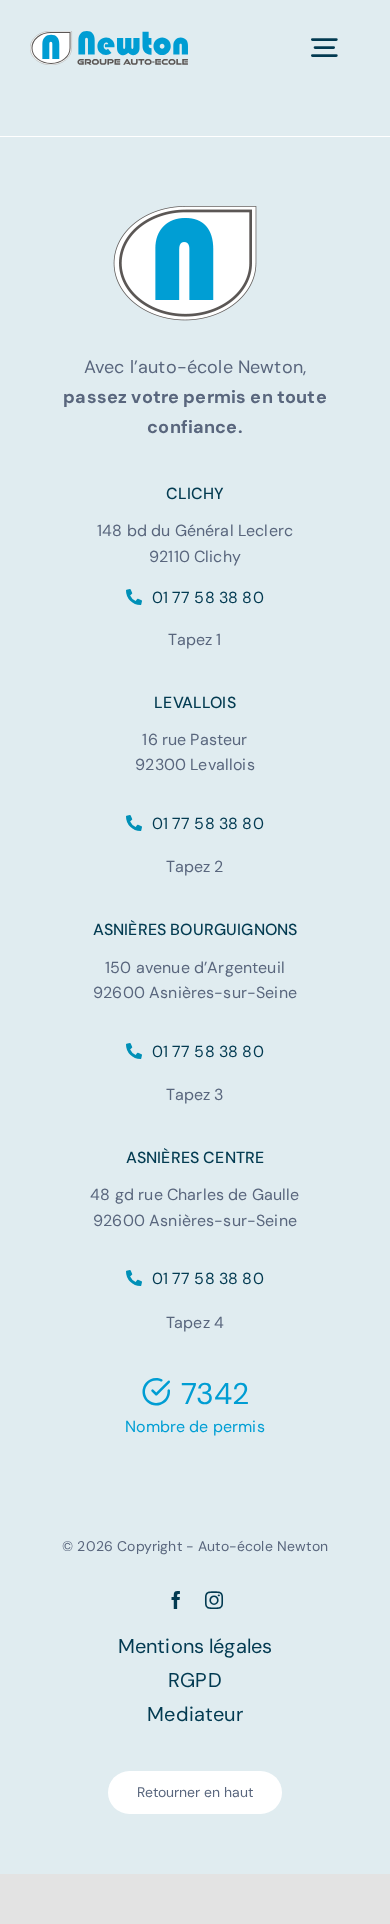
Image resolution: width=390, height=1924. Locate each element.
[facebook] (176, 1600)
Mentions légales (195, 1646)
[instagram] (214, 1600)
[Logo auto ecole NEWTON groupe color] (109, 41)
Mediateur (194, 1714)
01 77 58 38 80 (205, 597)
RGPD (195, 1680)
